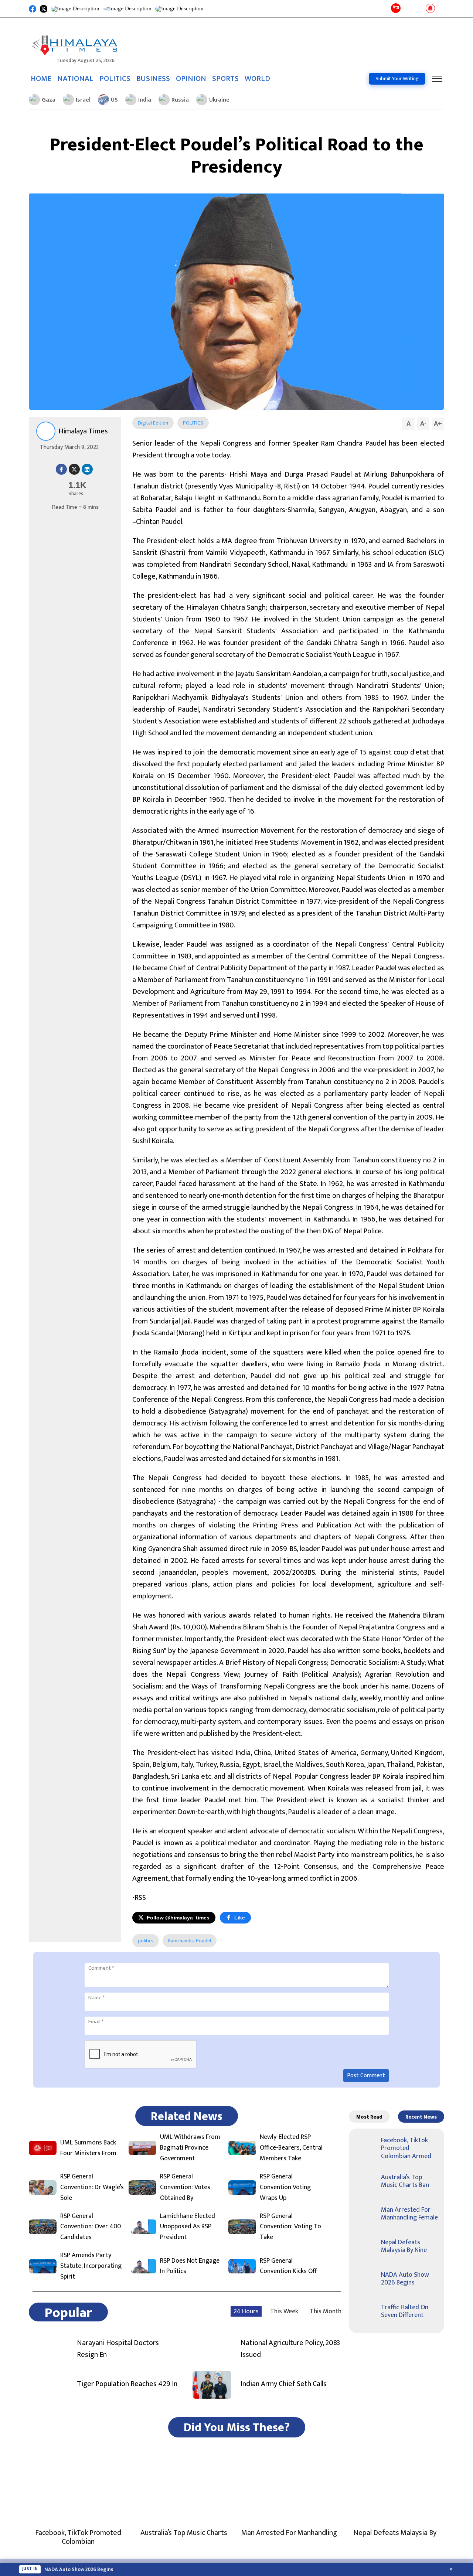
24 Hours (246, 2311)
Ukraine (219, 100)
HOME (41, 79)
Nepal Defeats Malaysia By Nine (404, 2246)
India (145, 100)
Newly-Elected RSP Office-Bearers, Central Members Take (291, 2148)
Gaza (49, 100)
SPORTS (225, 79)
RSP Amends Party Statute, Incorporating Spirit (91, 2266)
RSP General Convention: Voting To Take (290, 2227)
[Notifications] (430, 9)
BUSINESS (153, 79)
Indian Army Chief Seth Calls (284, 2384)
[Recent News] (408, 9)
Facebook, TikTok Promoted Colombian (78, 2537)
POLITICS (115, 79)
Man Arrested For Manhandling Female (409, 2214)
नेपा (396, 8)
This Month (326, 2311)
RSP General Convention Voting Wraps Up (285, 2187)
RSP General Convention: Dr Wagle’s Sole (92, 2187)
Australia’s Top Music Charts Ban (405, 2181)
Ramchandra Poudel (190, 1941)
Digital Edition (153, 423)
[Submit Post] (418, 9)
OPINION (191, 79)
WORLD (257, 79)
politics (146, 1941)
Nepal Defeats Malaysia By (395, 2533)
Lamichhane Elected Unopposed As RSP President (188, 2227)
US (114, 100)
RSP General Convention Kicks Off (288, 2266)
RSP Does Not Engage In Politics (190, 2266)
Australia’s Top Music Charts (184, 2533)
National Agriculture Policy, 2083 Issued (290, 2349)
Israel (83, 100)
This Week (284, 2311)
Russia (180, 100)
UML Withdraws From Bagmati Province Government (190, 2148)
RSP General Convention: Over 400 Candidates (91, 2227)
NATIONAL (75, 79)
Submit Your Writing (397, 79)
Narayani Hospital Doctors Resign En (118, 2349)
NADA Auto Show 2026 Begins (405, 2279)
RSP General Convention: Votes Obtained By (185, 2187)
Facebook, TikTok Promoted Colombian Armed (406, 2148)
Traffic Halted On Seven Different (405, 2311)
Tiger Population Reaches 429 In (127, 2384)
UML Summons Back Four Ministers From (88, 2148)
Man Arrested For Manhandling (289, 2533)
